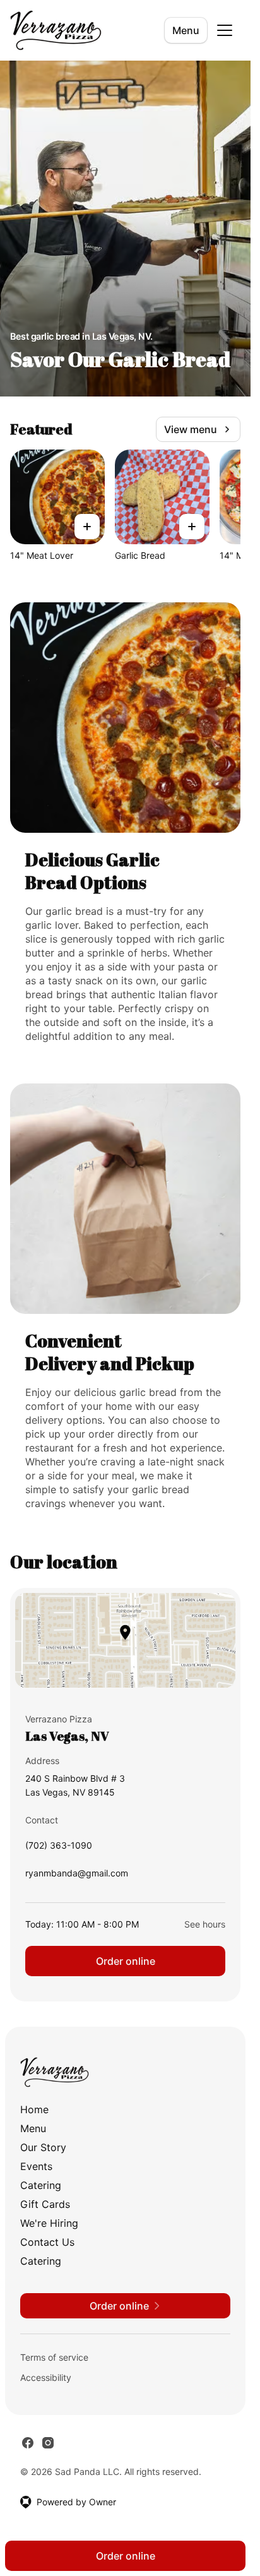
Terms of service (54, 2357)
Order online (126, 1961)
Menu (186, 30)
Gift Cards (45, 2204)
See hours (205, 1924)
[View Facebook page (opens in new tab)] (28, 2443)
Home (34, 2109)
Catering (41, 2185)
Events (36, 2166)
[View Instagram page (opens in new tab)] (48, 2443)
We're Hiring (49, 2223)
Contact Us (47, 2242)
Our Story (43, 2147)
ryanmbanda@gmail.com (77, 1876)
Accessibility (46, 2377)
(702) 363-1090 (59, 1848)
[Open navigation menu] (225, 30)
